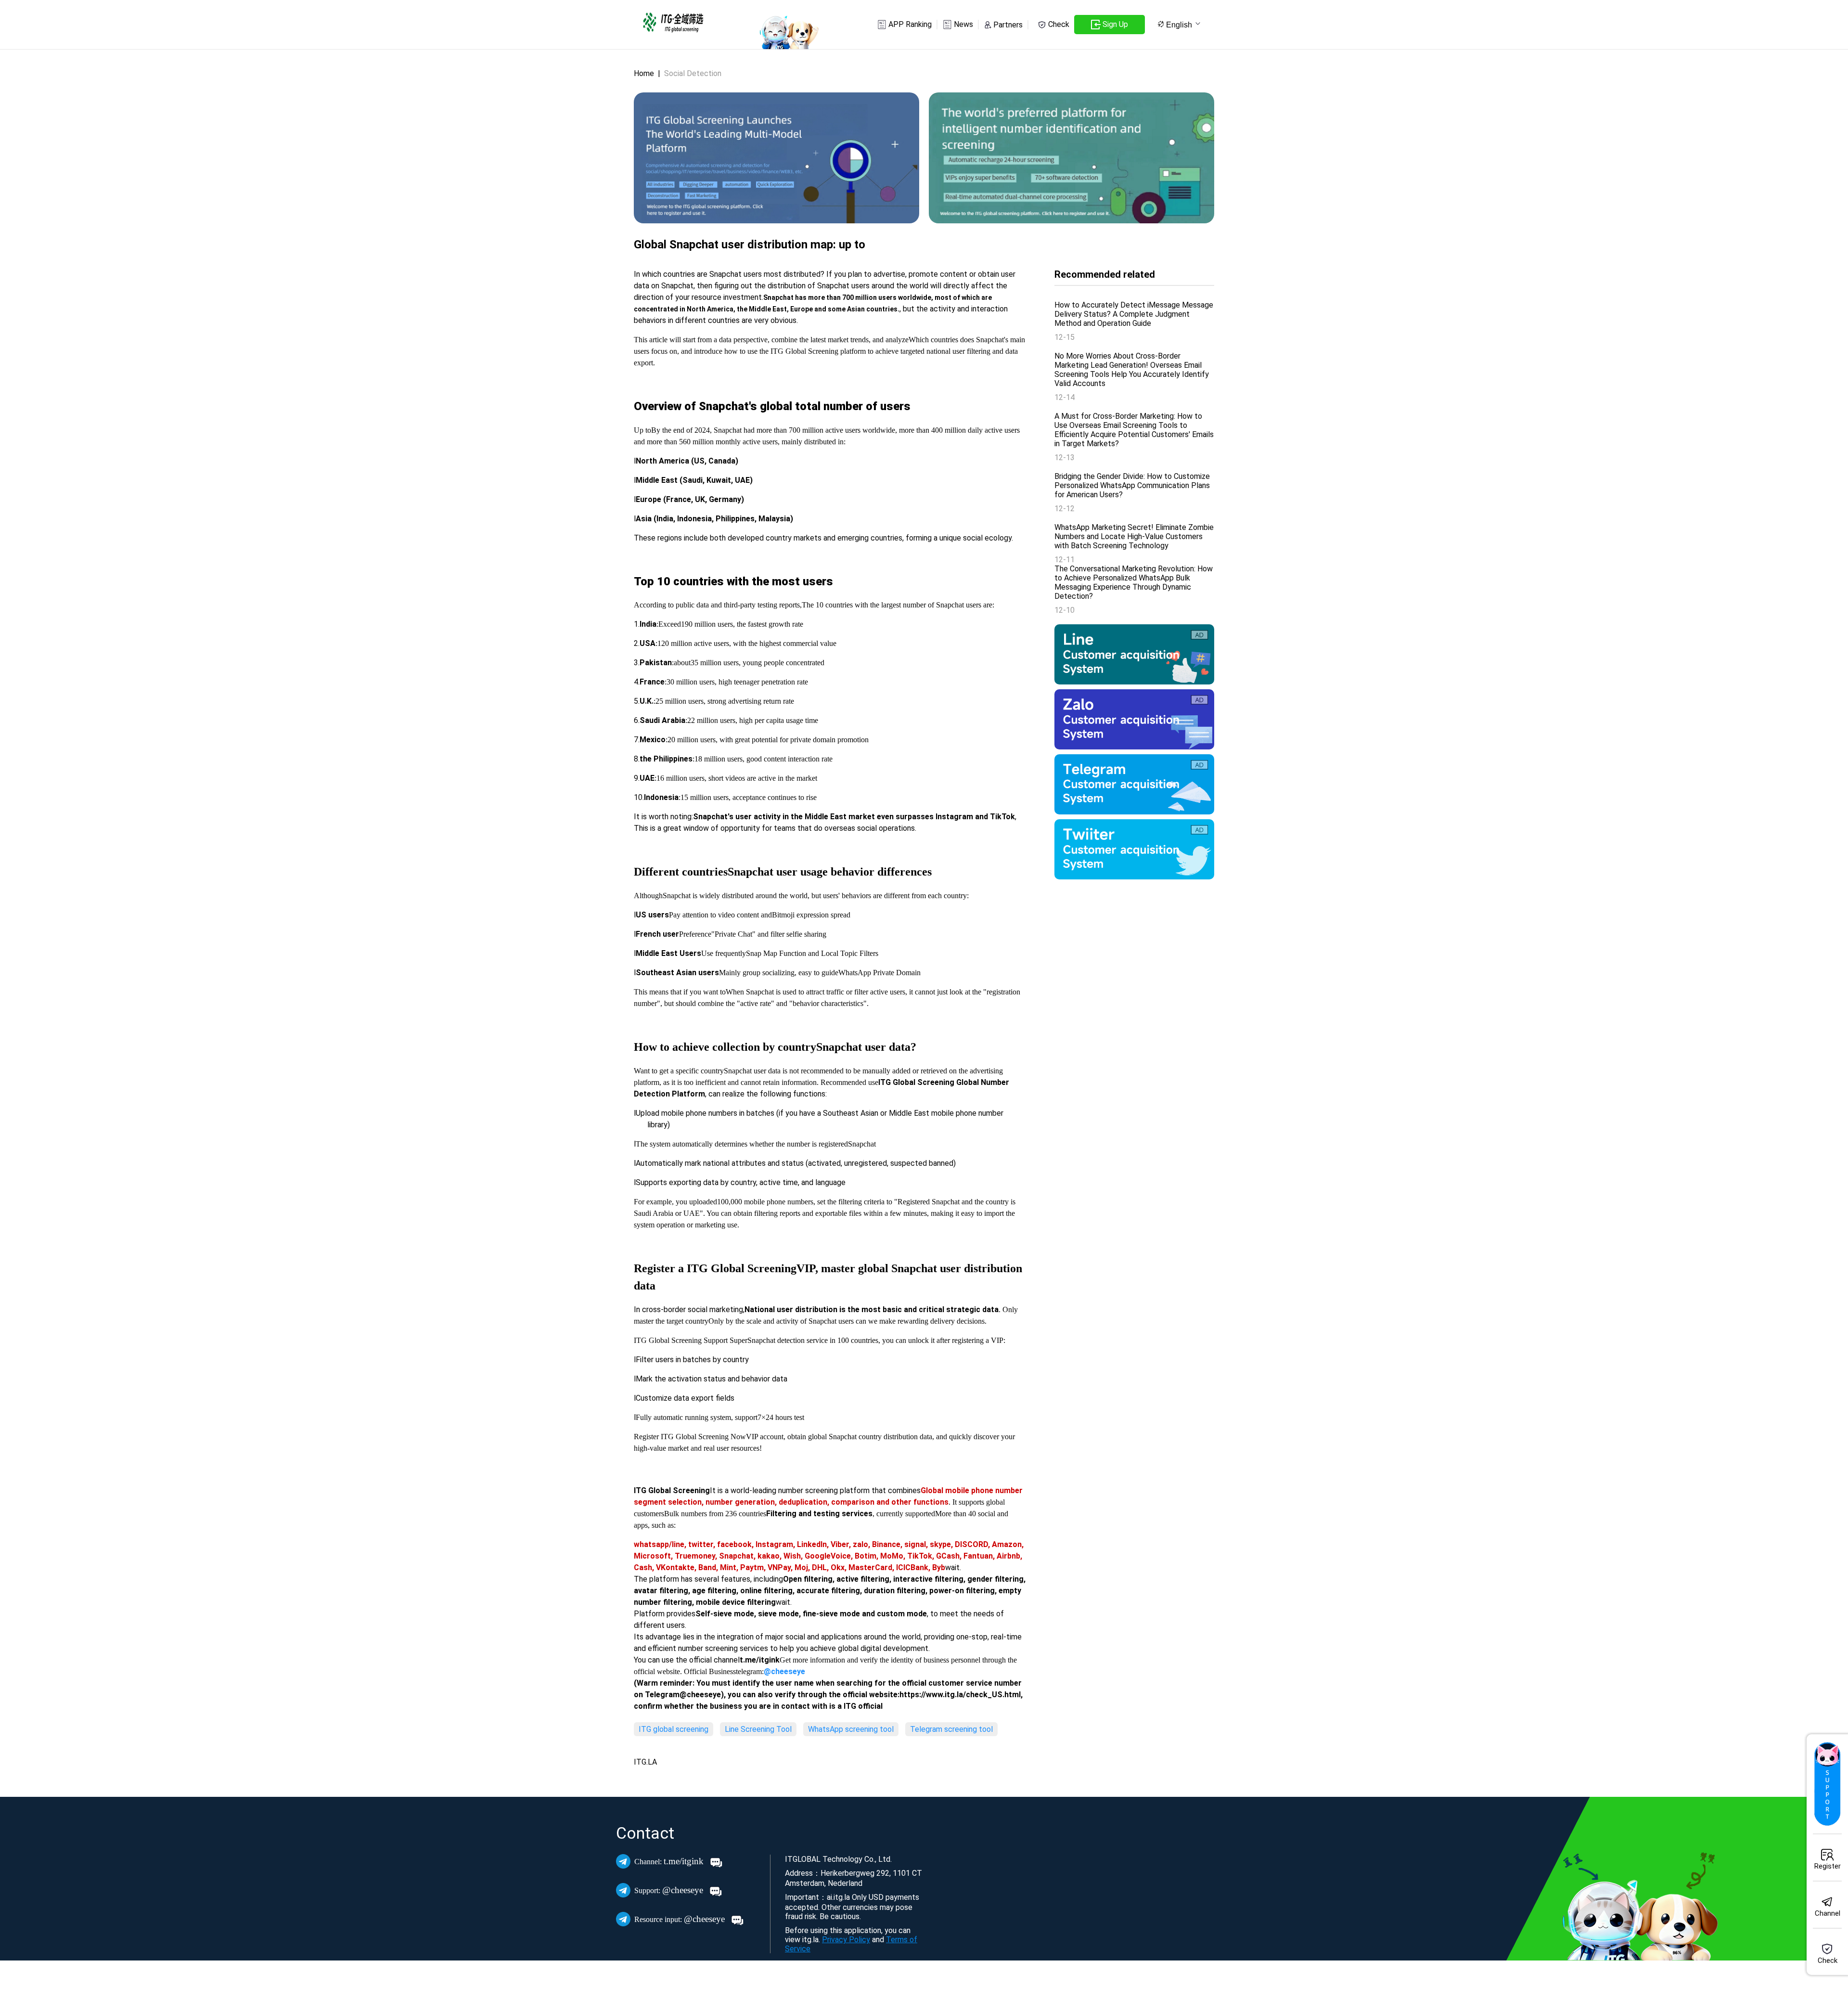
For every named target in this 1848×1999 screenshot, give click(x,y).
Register (1828, 1866)
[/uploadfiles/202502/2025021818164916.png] (1134, 784)
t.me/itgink (670, 1861)
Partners (1008, 25)
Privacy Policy (846, 1940)
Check (1059, 24)
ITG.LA (645, 1762)
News (963, 24)
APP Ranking (910, 24)
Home (644, 73)
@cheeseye (670, 1890)
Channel (1828, 1913)
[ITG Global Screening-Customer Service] (1827, 1784)
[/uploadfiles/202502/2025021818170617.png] (1134, 654)
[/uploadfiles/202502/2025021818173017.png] (1134, 849)
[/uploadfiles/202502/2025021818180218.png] (1134, 719)
